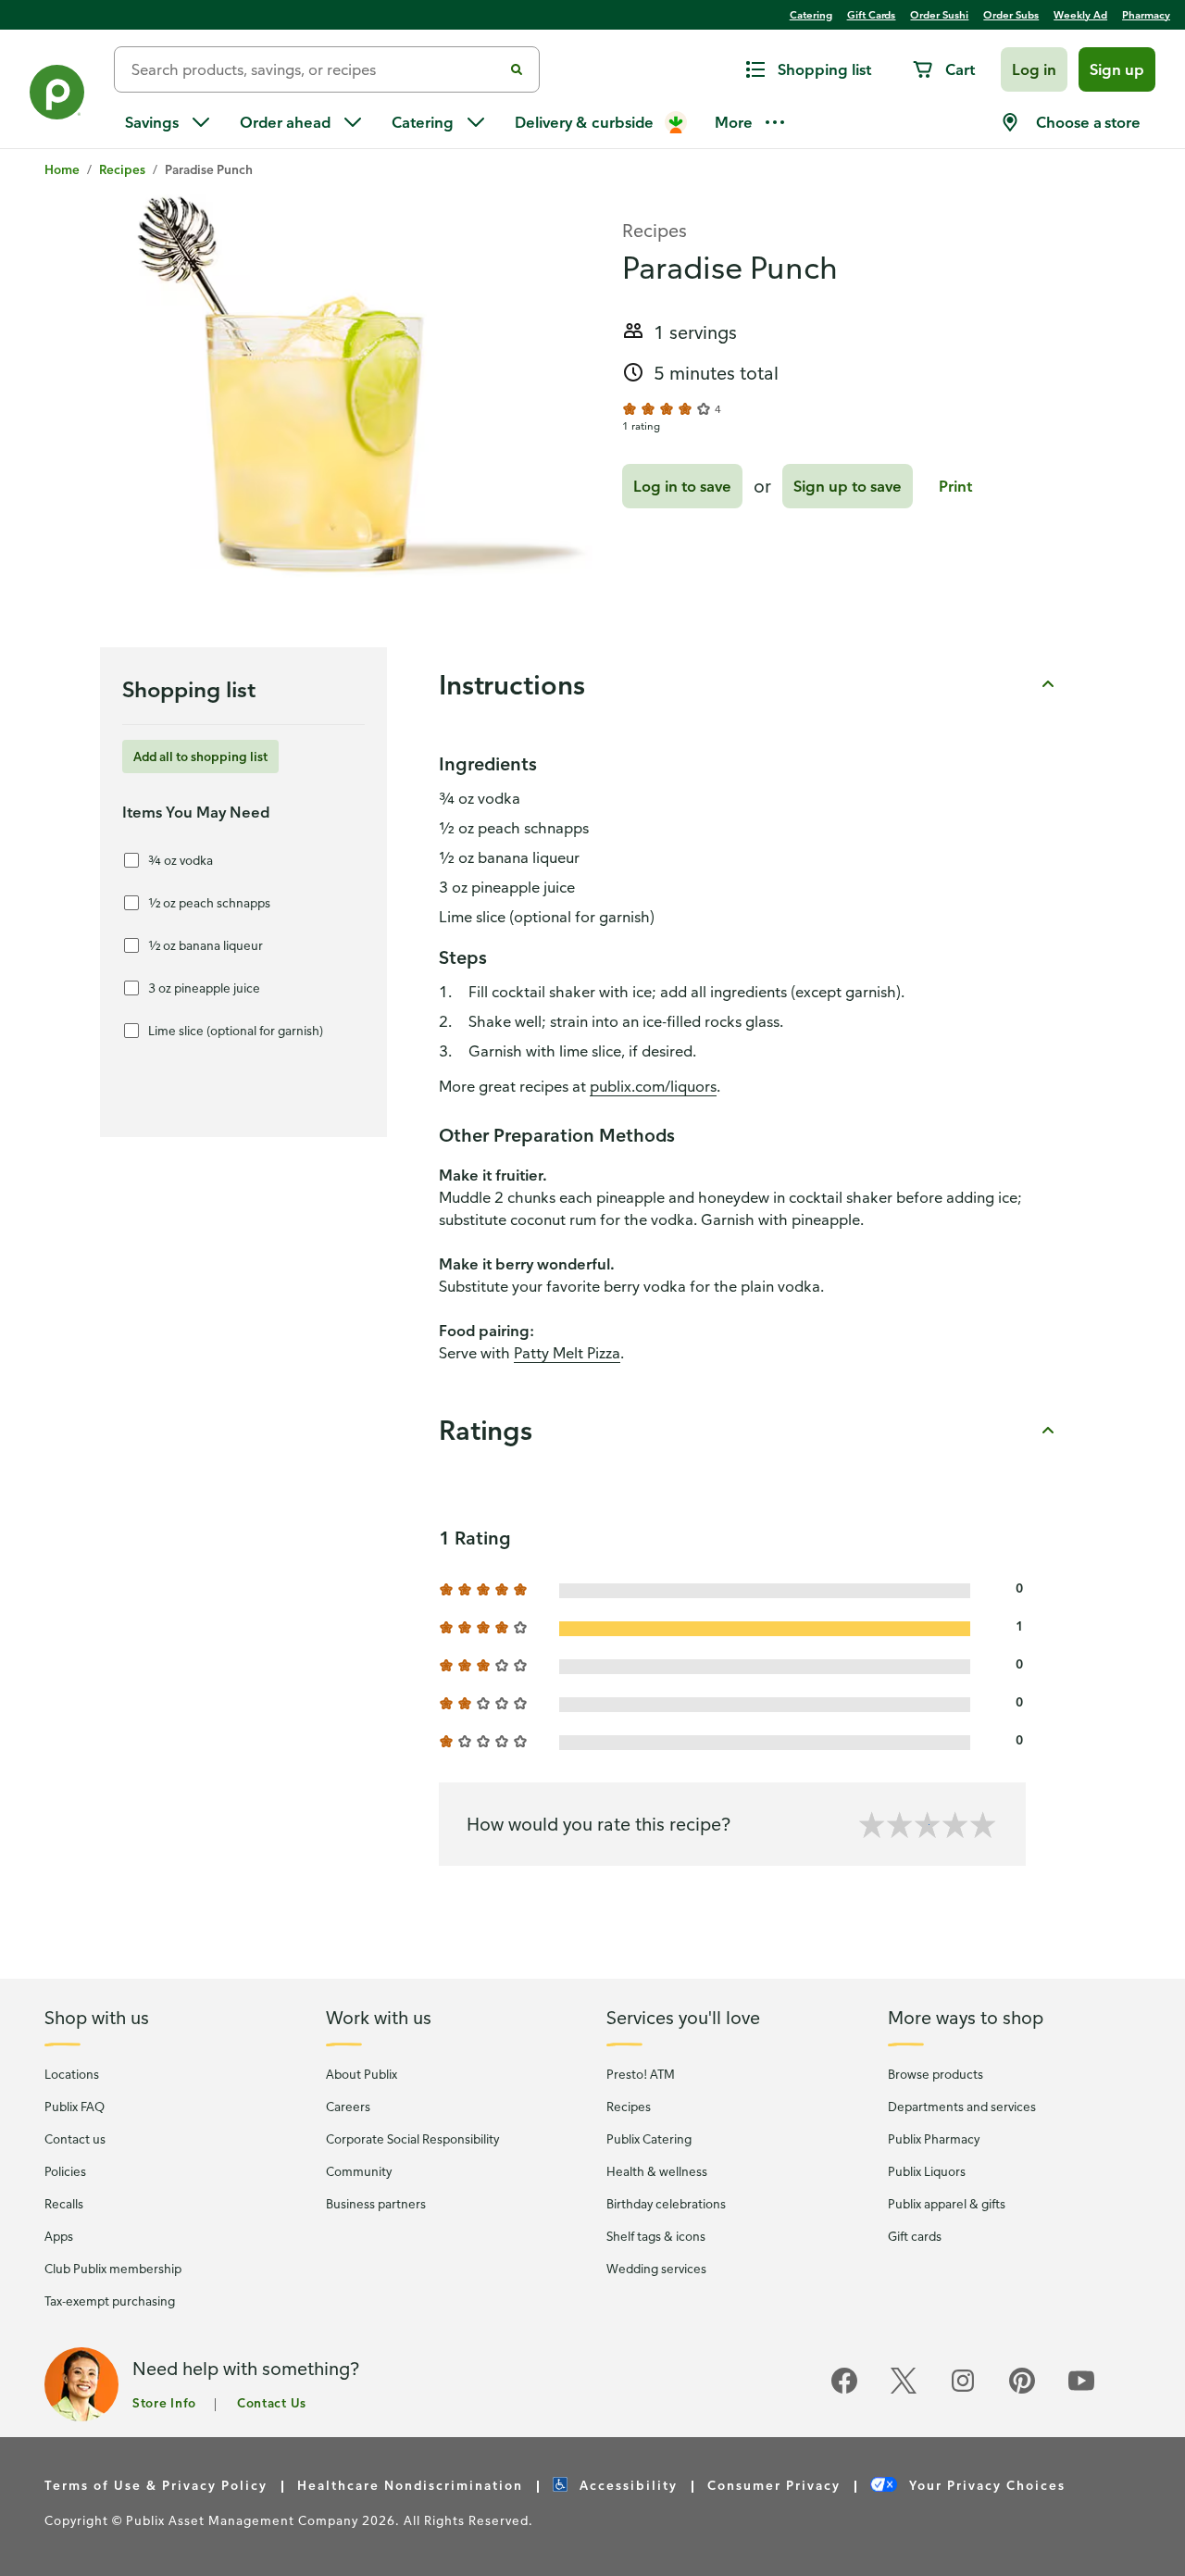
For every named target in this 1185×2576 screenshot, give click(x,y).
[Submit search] (517, 69)
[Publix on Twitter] (904, 2390)
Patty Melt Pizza (567, 1353)
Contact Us (272, 2402)
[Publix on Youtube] (1081, 2390)
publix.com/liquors (653, 1086)
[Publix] (57, 96)
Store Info (164, 2402)
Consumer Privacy (774, 2485)
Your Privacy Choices (985, 2485)
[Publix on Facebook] (844, 2390)
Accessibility (626, 2485)
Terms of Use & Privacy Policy (156, 2485)
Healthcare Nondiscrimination (410, 2485)
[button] (1034, 69)
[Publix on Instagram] (963, 2390)
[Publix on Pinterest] (1022, 2390)
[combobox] (316, 69)
